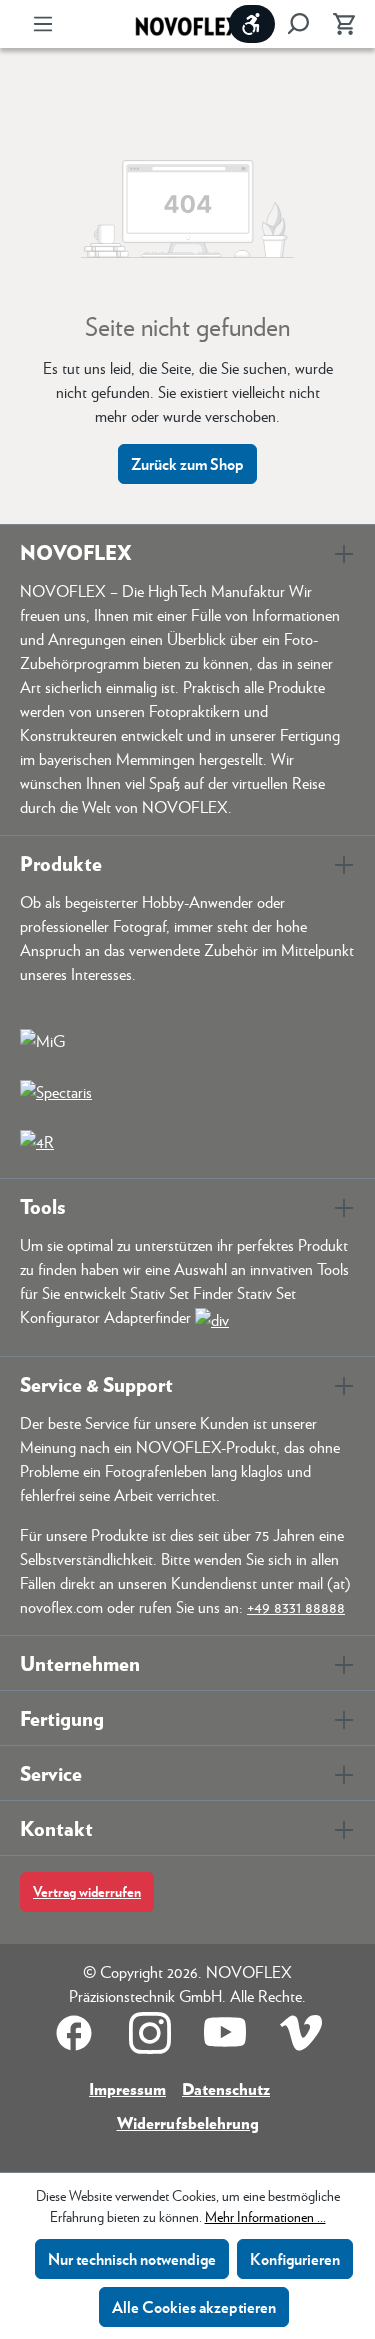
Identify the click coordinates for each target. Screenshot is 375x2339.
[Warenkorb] (338, 24)
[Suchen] (298, 24)
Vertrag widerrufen (87, 1891)
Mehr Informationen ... (265, 2216)
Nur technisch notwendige (132, 2258)
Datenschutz (226, 2088)
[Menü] (43, 24)
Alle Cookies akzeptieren (194, 2306)
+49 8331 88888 (296, 1606)
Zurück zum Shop (187, 463)
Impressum (127, 2088)
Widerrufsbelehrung (188, 2122)
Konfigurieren (295, 2258)
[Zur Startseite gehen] (188, 24)
